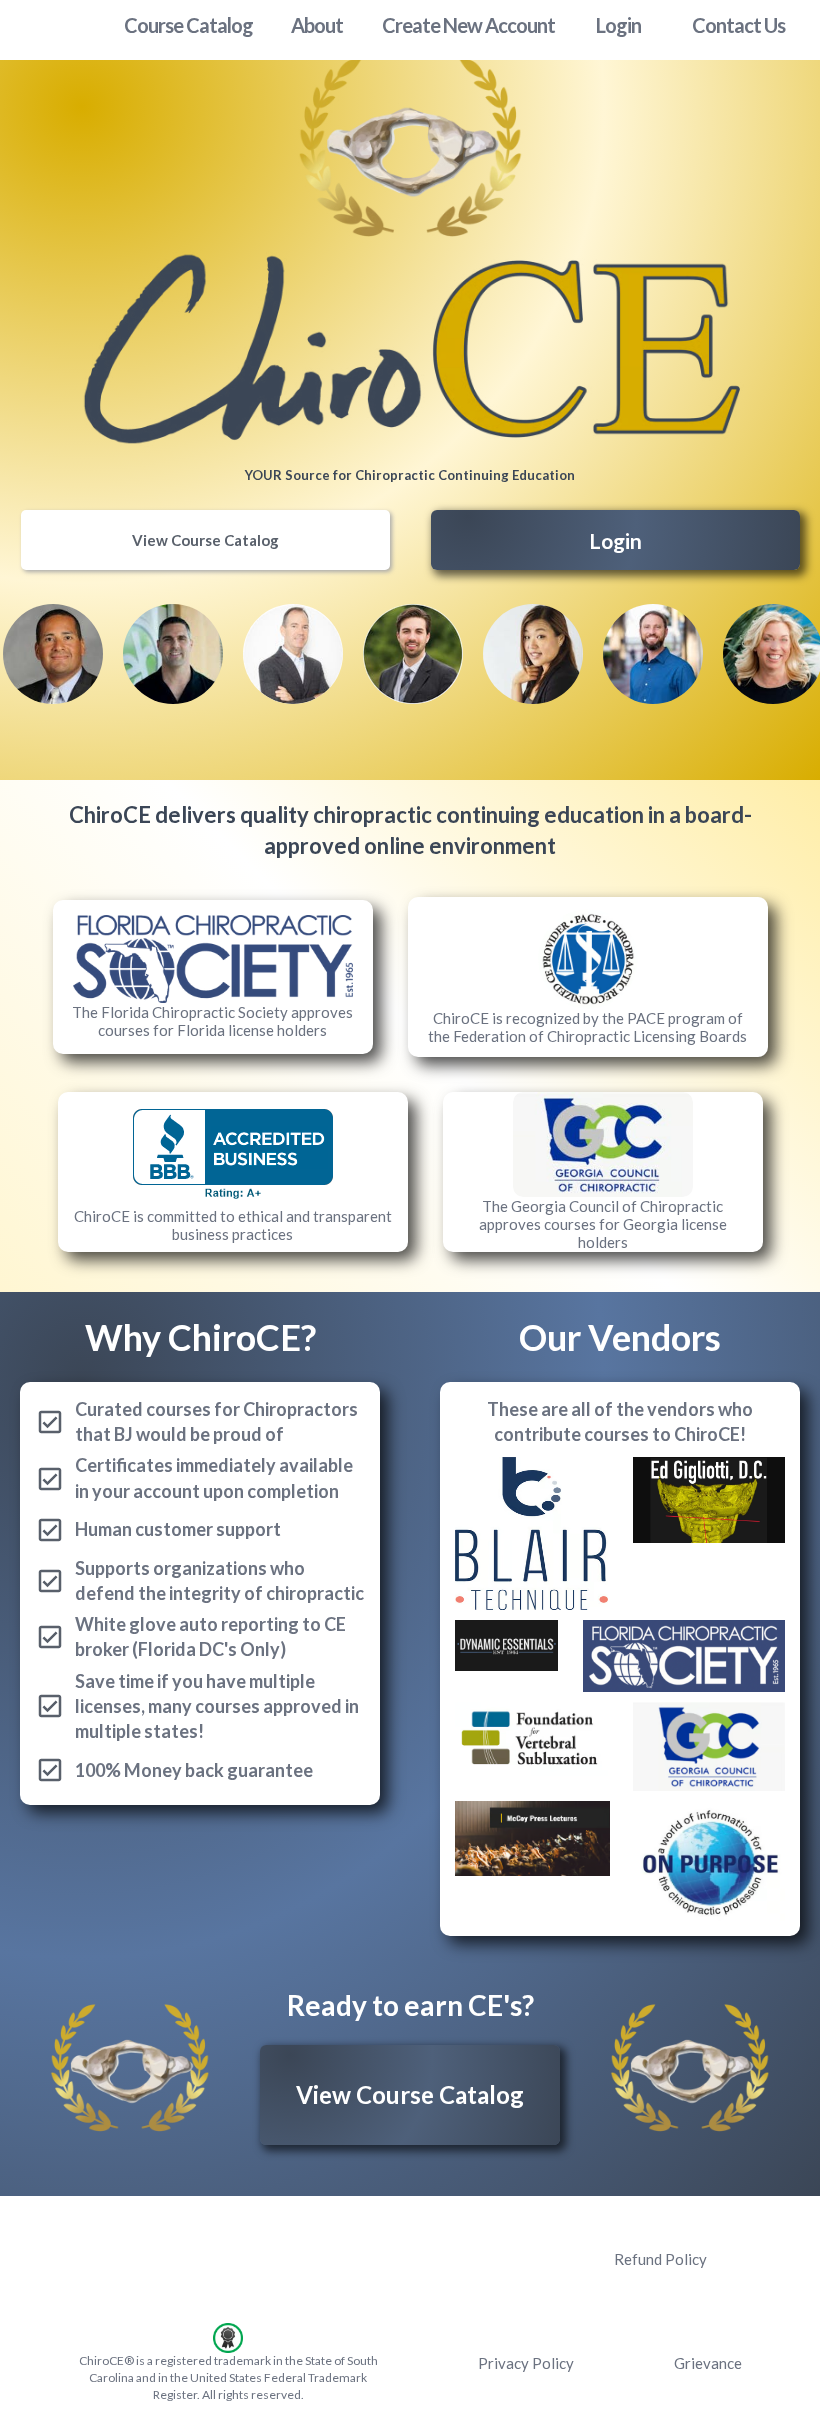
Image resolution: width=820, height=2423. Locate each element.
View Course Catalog (205, 540)
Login (615, 540)
